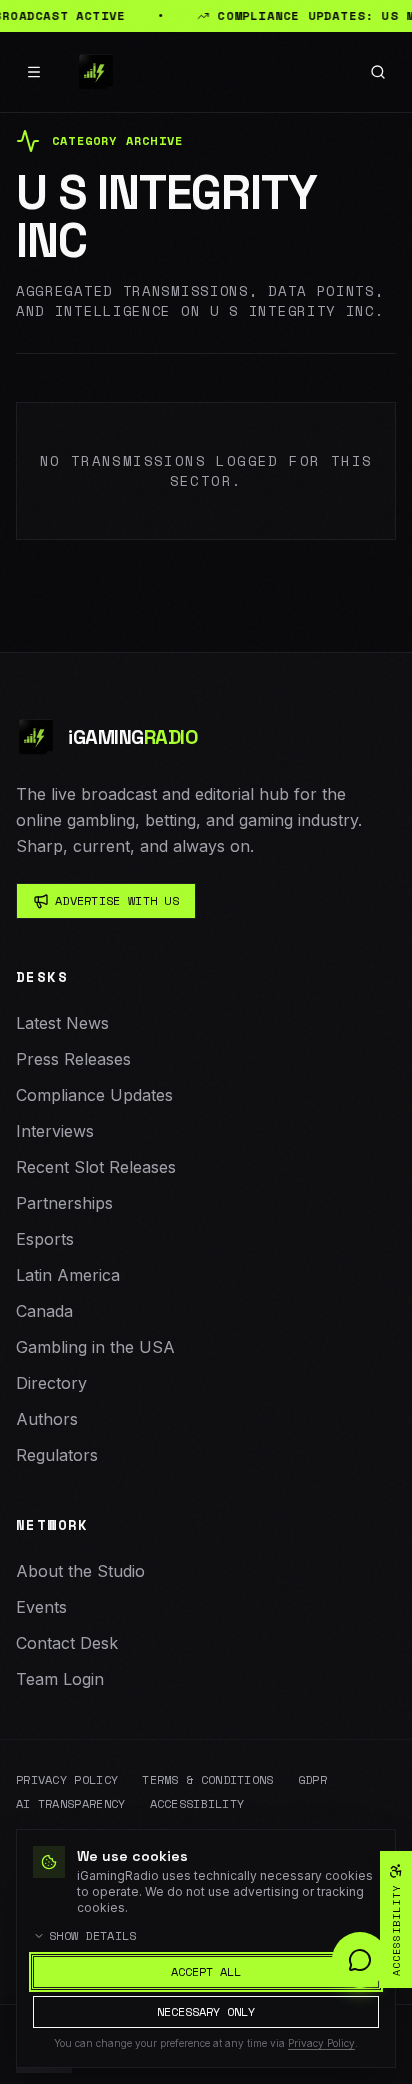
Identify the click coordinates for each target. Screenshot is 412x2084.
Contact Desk (67, 1643)
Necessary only (206, 2011)
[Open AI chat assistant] (360, 1960)
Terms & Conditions (207, 1780)
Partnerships (64, 1203)
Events (41, 1607)
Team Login (60, 1679)
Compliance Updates (94, 1095)
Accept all (206, 1971)
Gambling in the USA (95, 1347)
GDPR (312, 1780)
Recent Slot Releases (96, 1167)
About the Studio (80, 1571)
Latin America (68, 1275)
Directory (51, 1383)
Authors (47, 1419)
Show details (93, 1936)
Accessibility (197, 1804)
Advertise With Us (117, 900)
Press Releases (73, 1059)
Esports (45, 1239)
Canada (44, 1311)
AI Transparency (71, 1804)
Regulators (57, 1455)
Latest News (62, 1023)
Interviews (55, 1131)
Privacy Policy (67, 1780)
